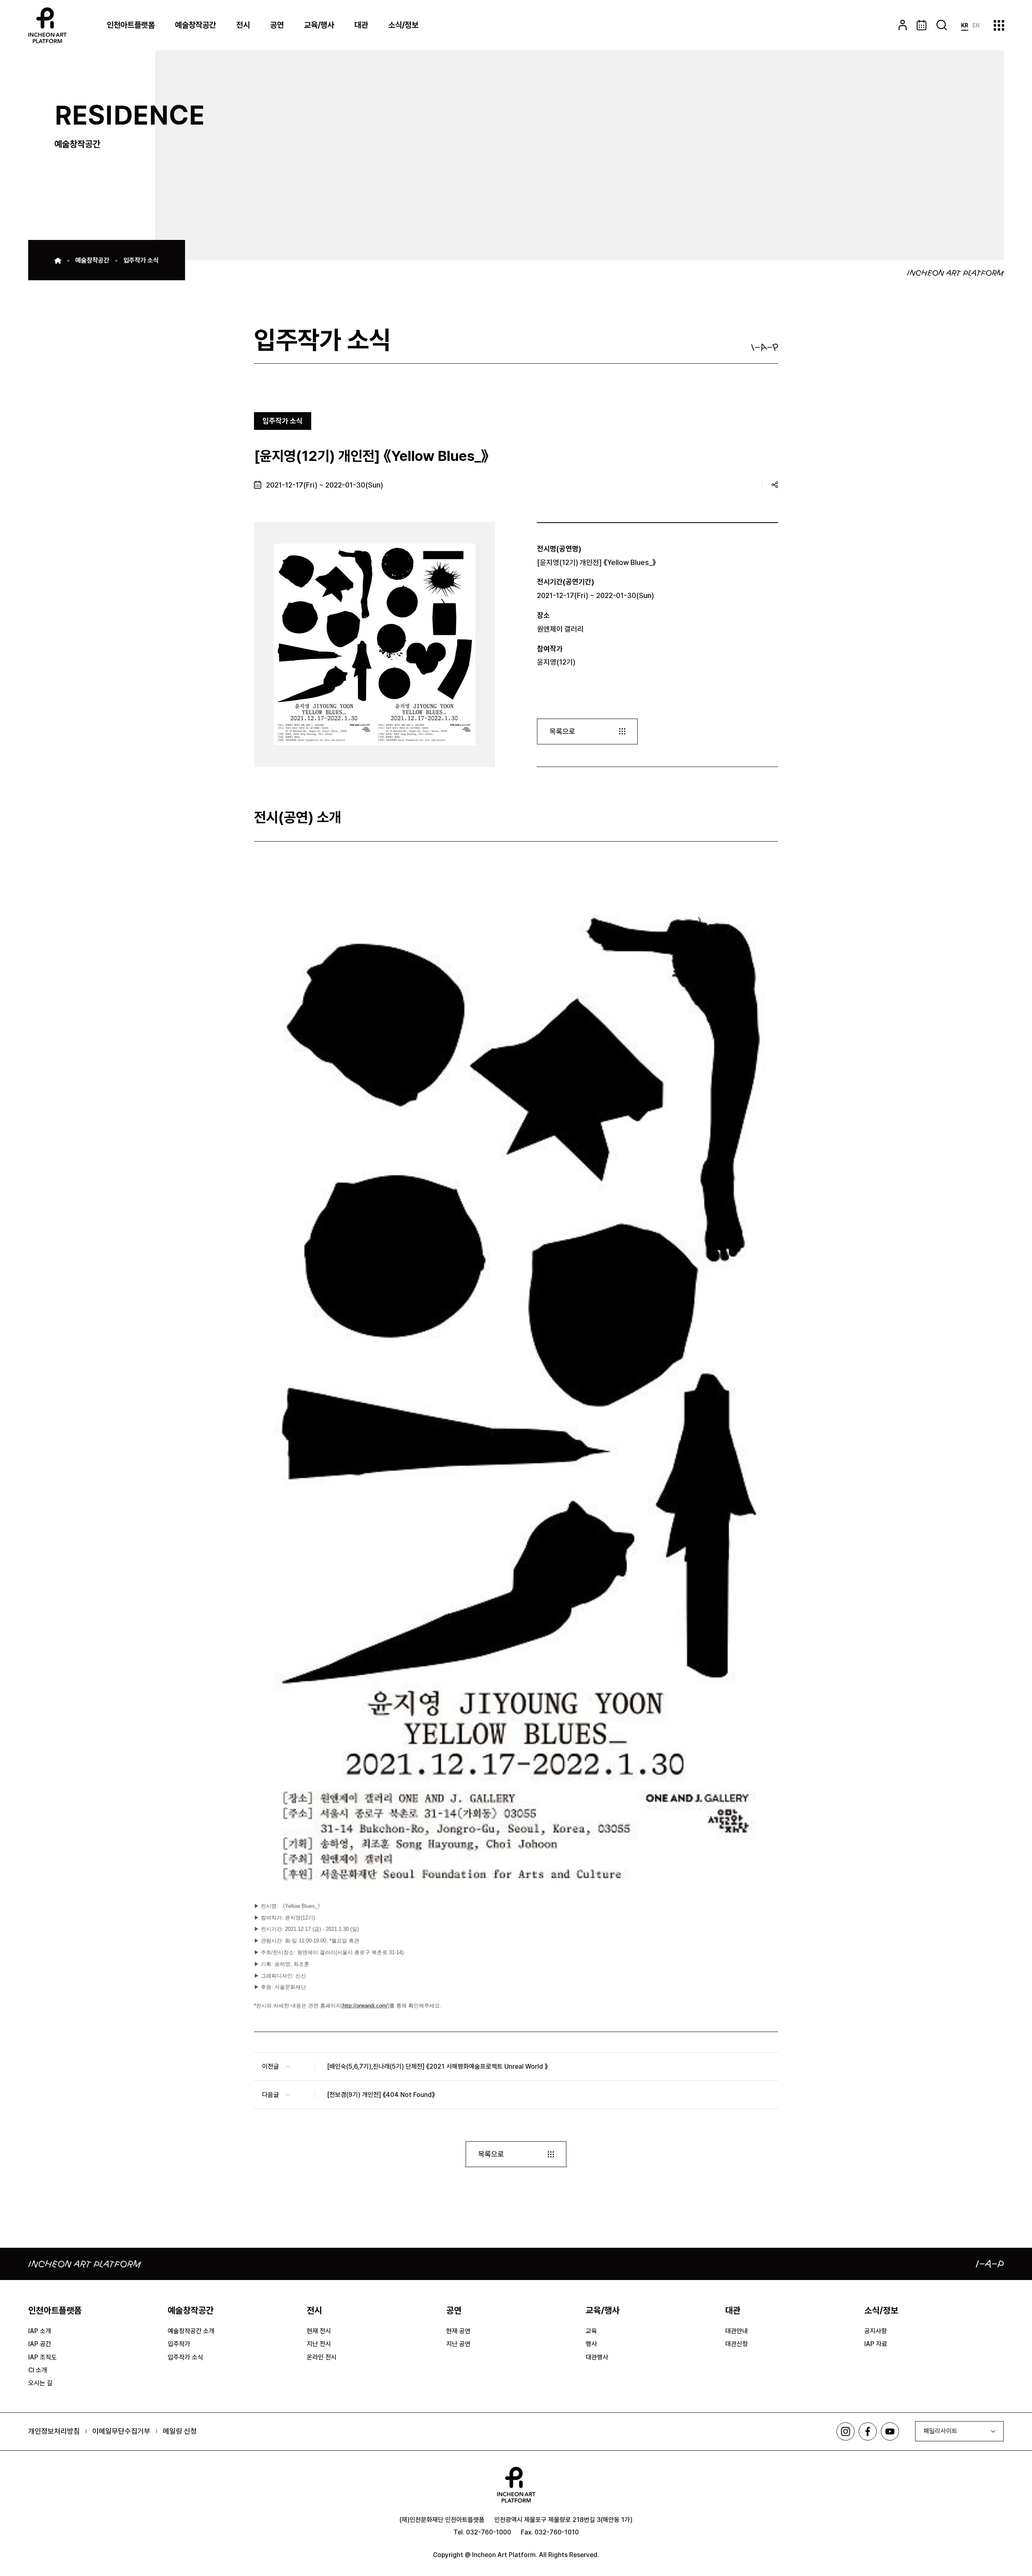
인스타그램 (846, 2431)
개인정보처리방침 (54, 2431)
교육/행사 (319, 25)
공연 (277, 25)
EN (976, 25)
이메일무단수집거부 (121, 2431)
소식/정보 (403, 25)
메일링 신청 (180, 2431)
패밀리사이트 (940, 2431)
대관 (361, 25)
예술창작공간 (196, 25)
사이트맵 (999, 25)
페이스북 (868, 2431)
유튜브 (890, 2431)
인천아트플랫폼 (131, 25)
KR (965, 25)
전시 (243, 25)
